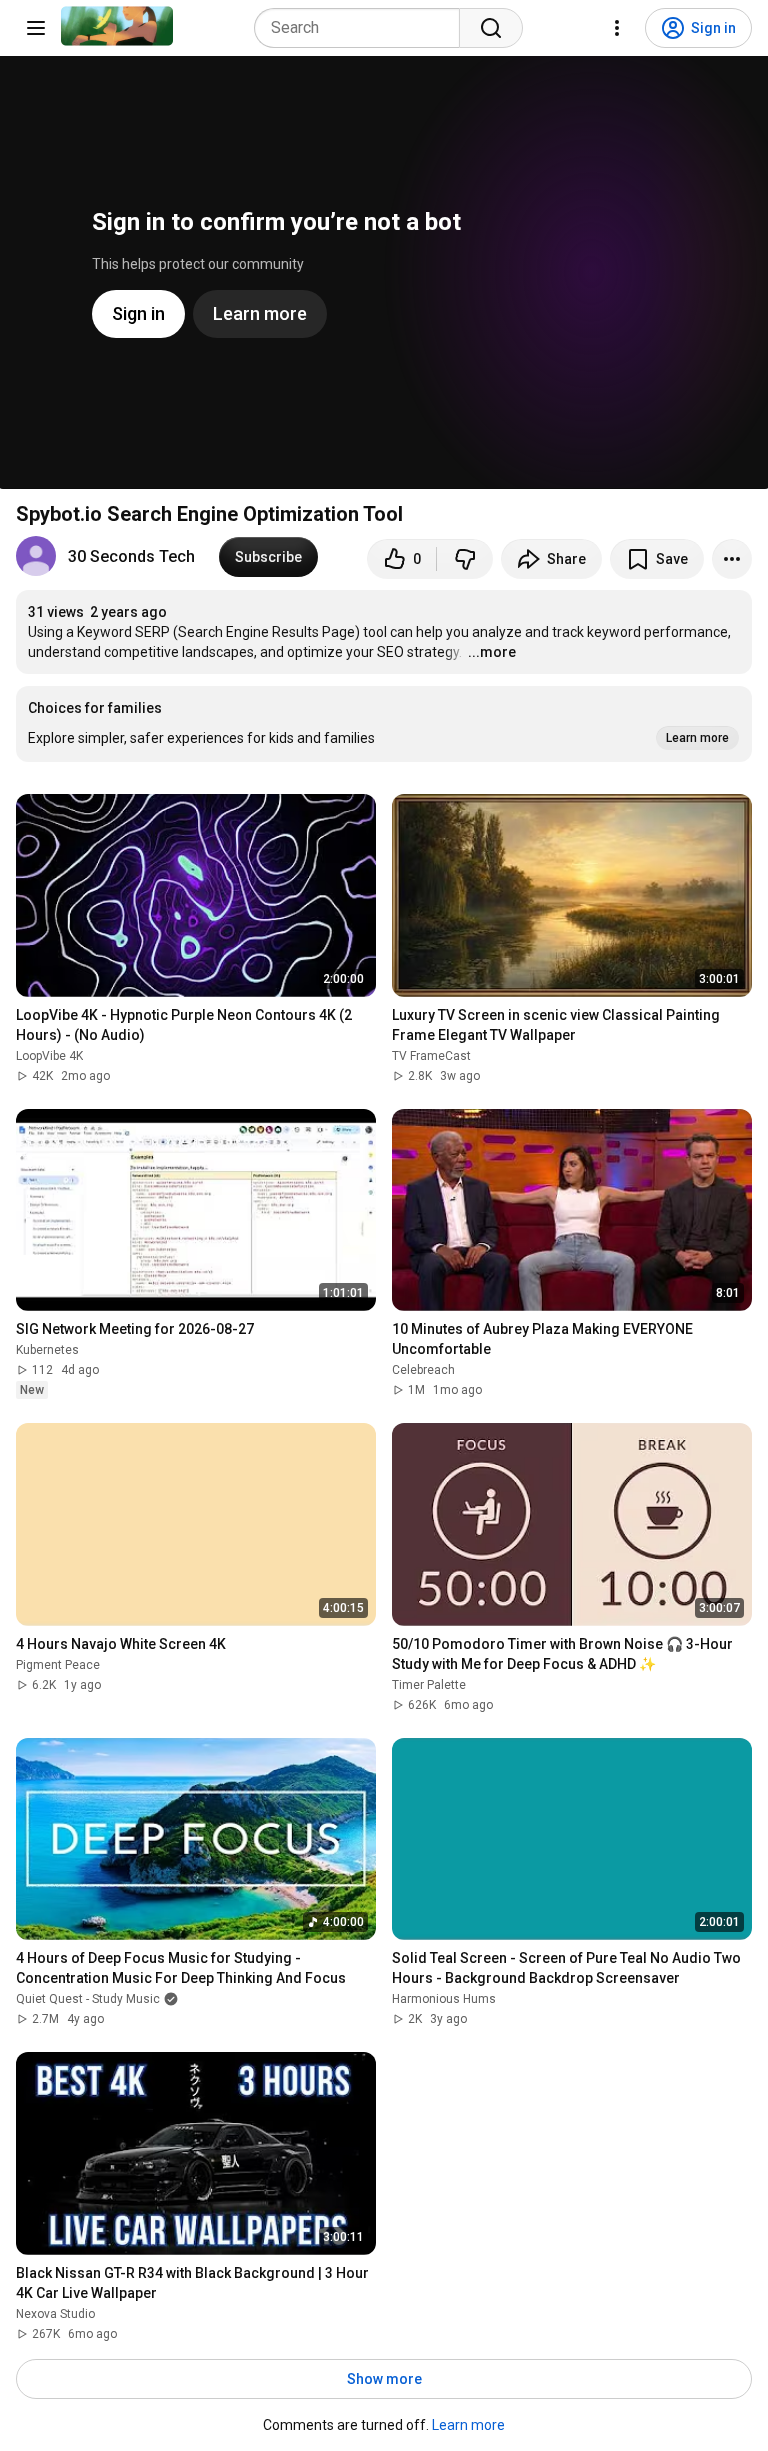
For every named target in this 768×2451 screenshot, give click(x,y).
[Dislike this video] (465, 559)
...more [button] (492, 652)
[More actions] (732, 559)
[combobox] (363, 28)
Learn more (468, 2425)
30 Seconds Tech (131, 556)
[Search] (491, 28)
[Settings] (617, 28)
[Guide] (36, 28)
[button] (384, 724)
